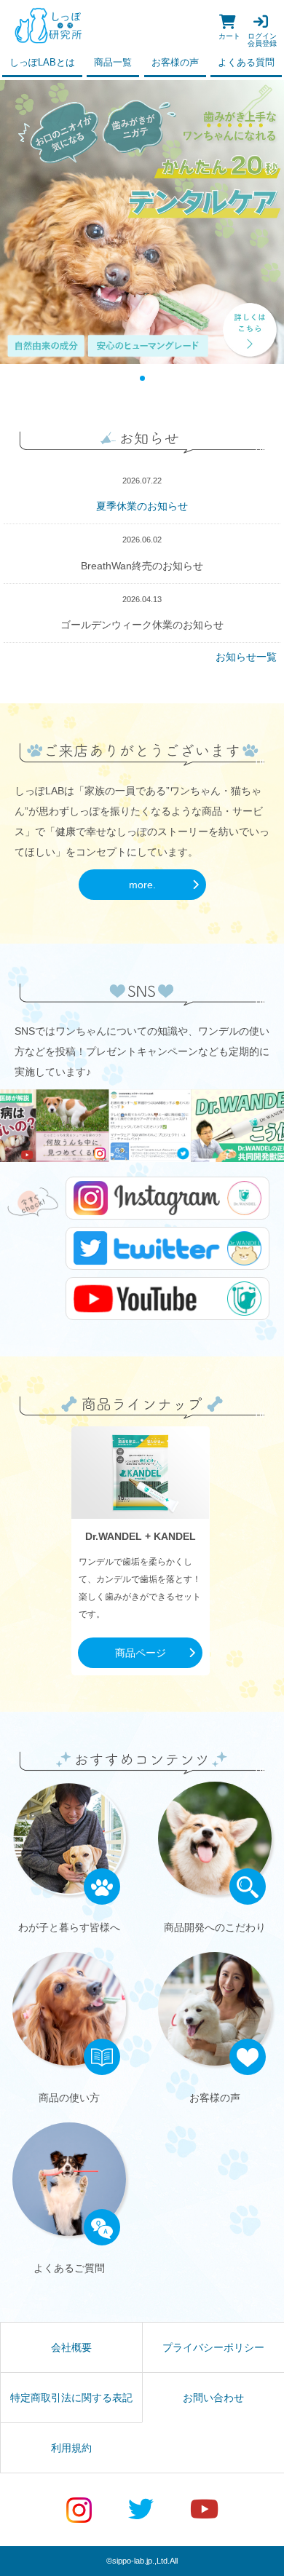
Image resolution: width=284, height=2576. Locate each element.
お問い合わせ (213, 2398)
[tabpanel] (142, 222)
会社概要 (71, 2347)
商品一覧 (113, 63)
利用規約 (71, 2448)
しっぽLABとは (42, 63)
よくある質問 (246, 63)
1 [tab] (142, 378)
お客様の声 (175, 63)
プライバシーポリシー (213, 2347)
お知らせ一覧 (246, 657)
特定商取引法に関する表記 (71, 2398)
